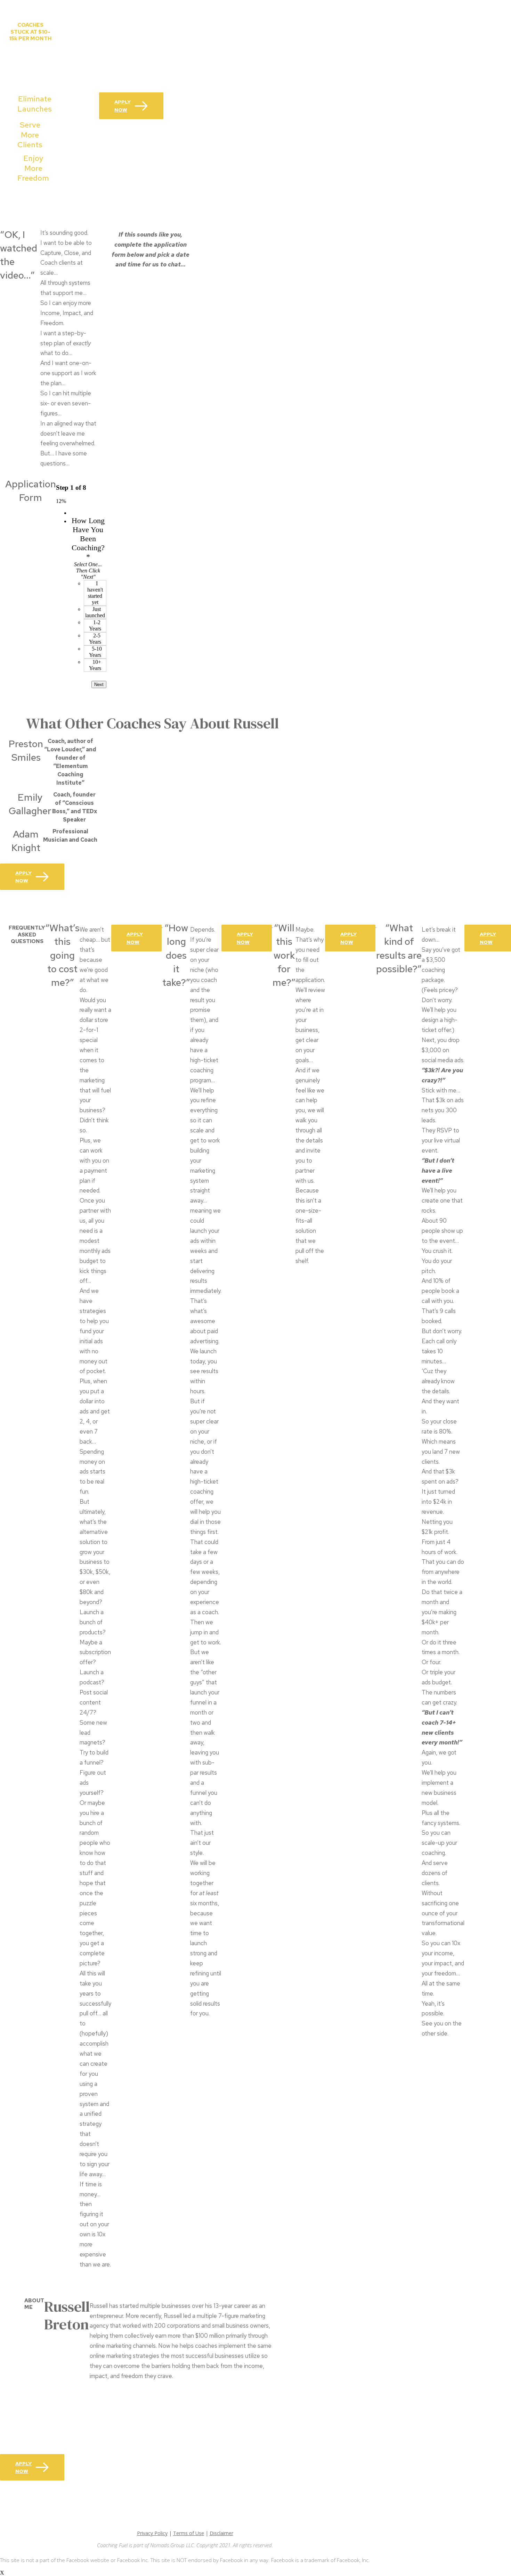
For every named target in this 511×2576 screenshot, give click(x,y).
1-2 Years (95, 625)
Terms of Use (189, 2533)
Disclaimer (221, 2533)
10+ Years (95, 665)
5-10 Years (95, 652)
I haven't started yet (95, 593)
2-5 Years (95, 639)
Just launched (95, 612)
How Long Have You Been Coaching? (88, 539)
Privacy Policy (152, 2533)
